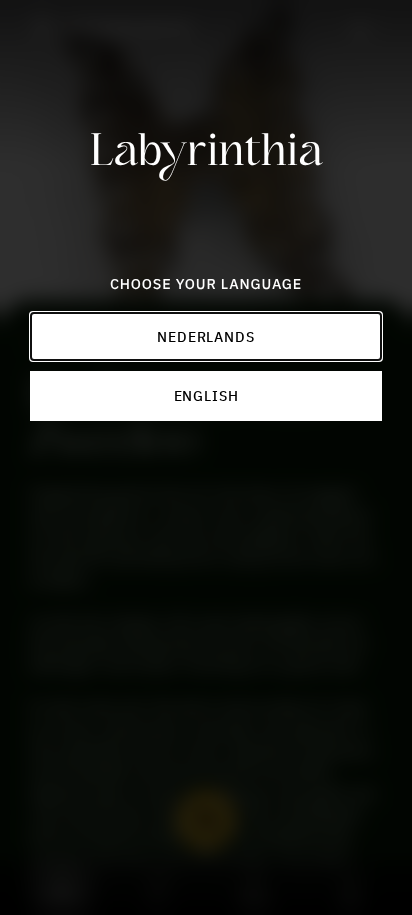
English (206, 395)
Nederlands (206, 336)
